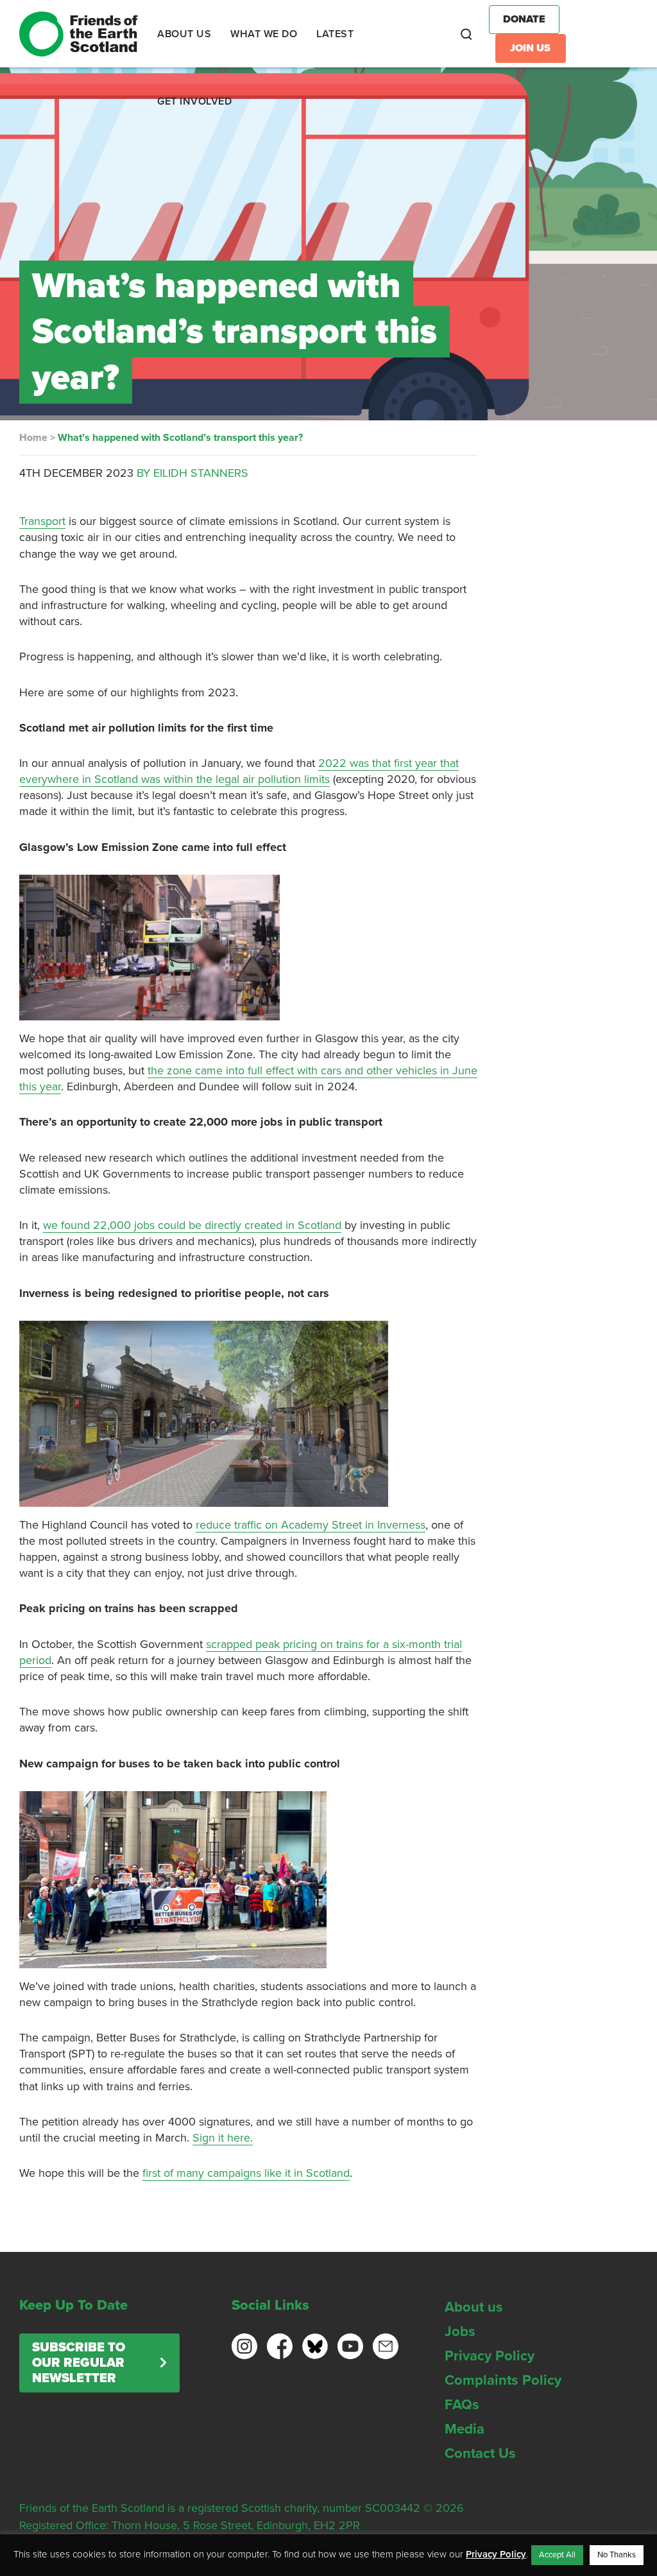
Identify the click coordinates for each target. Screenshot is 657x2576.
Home (33, 438)
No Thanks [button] (617, 2555)
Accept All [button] (557, 2555)
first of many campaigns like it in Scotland (246, 2173)
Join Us (530, 48)
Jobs (460, 2331)
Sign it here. (223, 2138)
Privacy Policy (490, 2356)
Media (465, 2429)
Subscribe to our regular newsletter (79, 2363)
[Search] (466, 34)
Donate (524, 19)
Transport (42, 521)
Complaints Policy (503, 2380)
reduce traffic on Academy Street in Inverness (311, 1525)
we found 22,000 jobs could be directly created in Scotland (192, 1225)
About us (474, 2307)
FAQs (462, 2405)
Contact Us (480, 2453)
